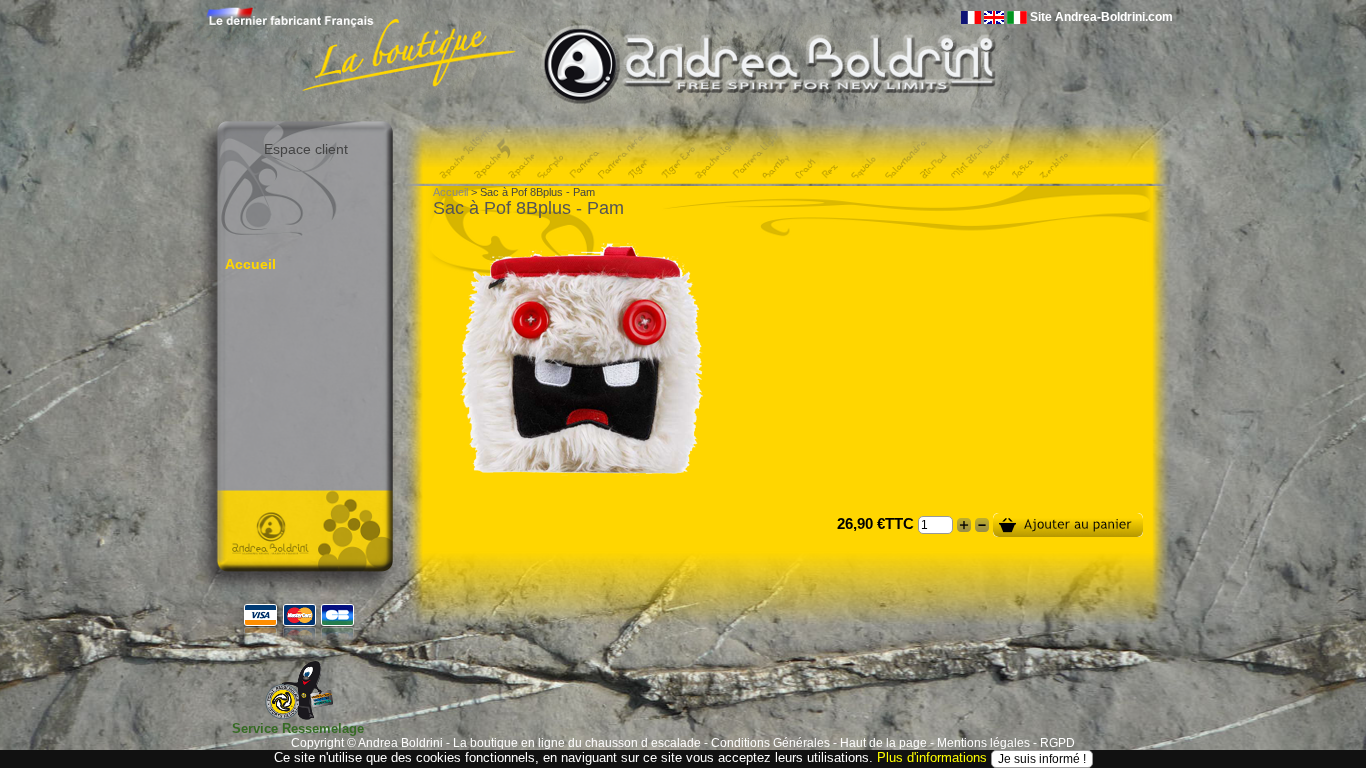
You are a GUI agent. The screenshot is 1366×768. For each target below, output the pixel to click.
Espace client (306, 149)
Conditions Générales (770, 743)
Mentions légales (983, 743)
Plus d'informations (932, 757)
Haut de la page (883, 743)
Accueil (250, 264)
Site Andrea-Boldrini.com (1101, 17)
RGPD (1057, 743)
